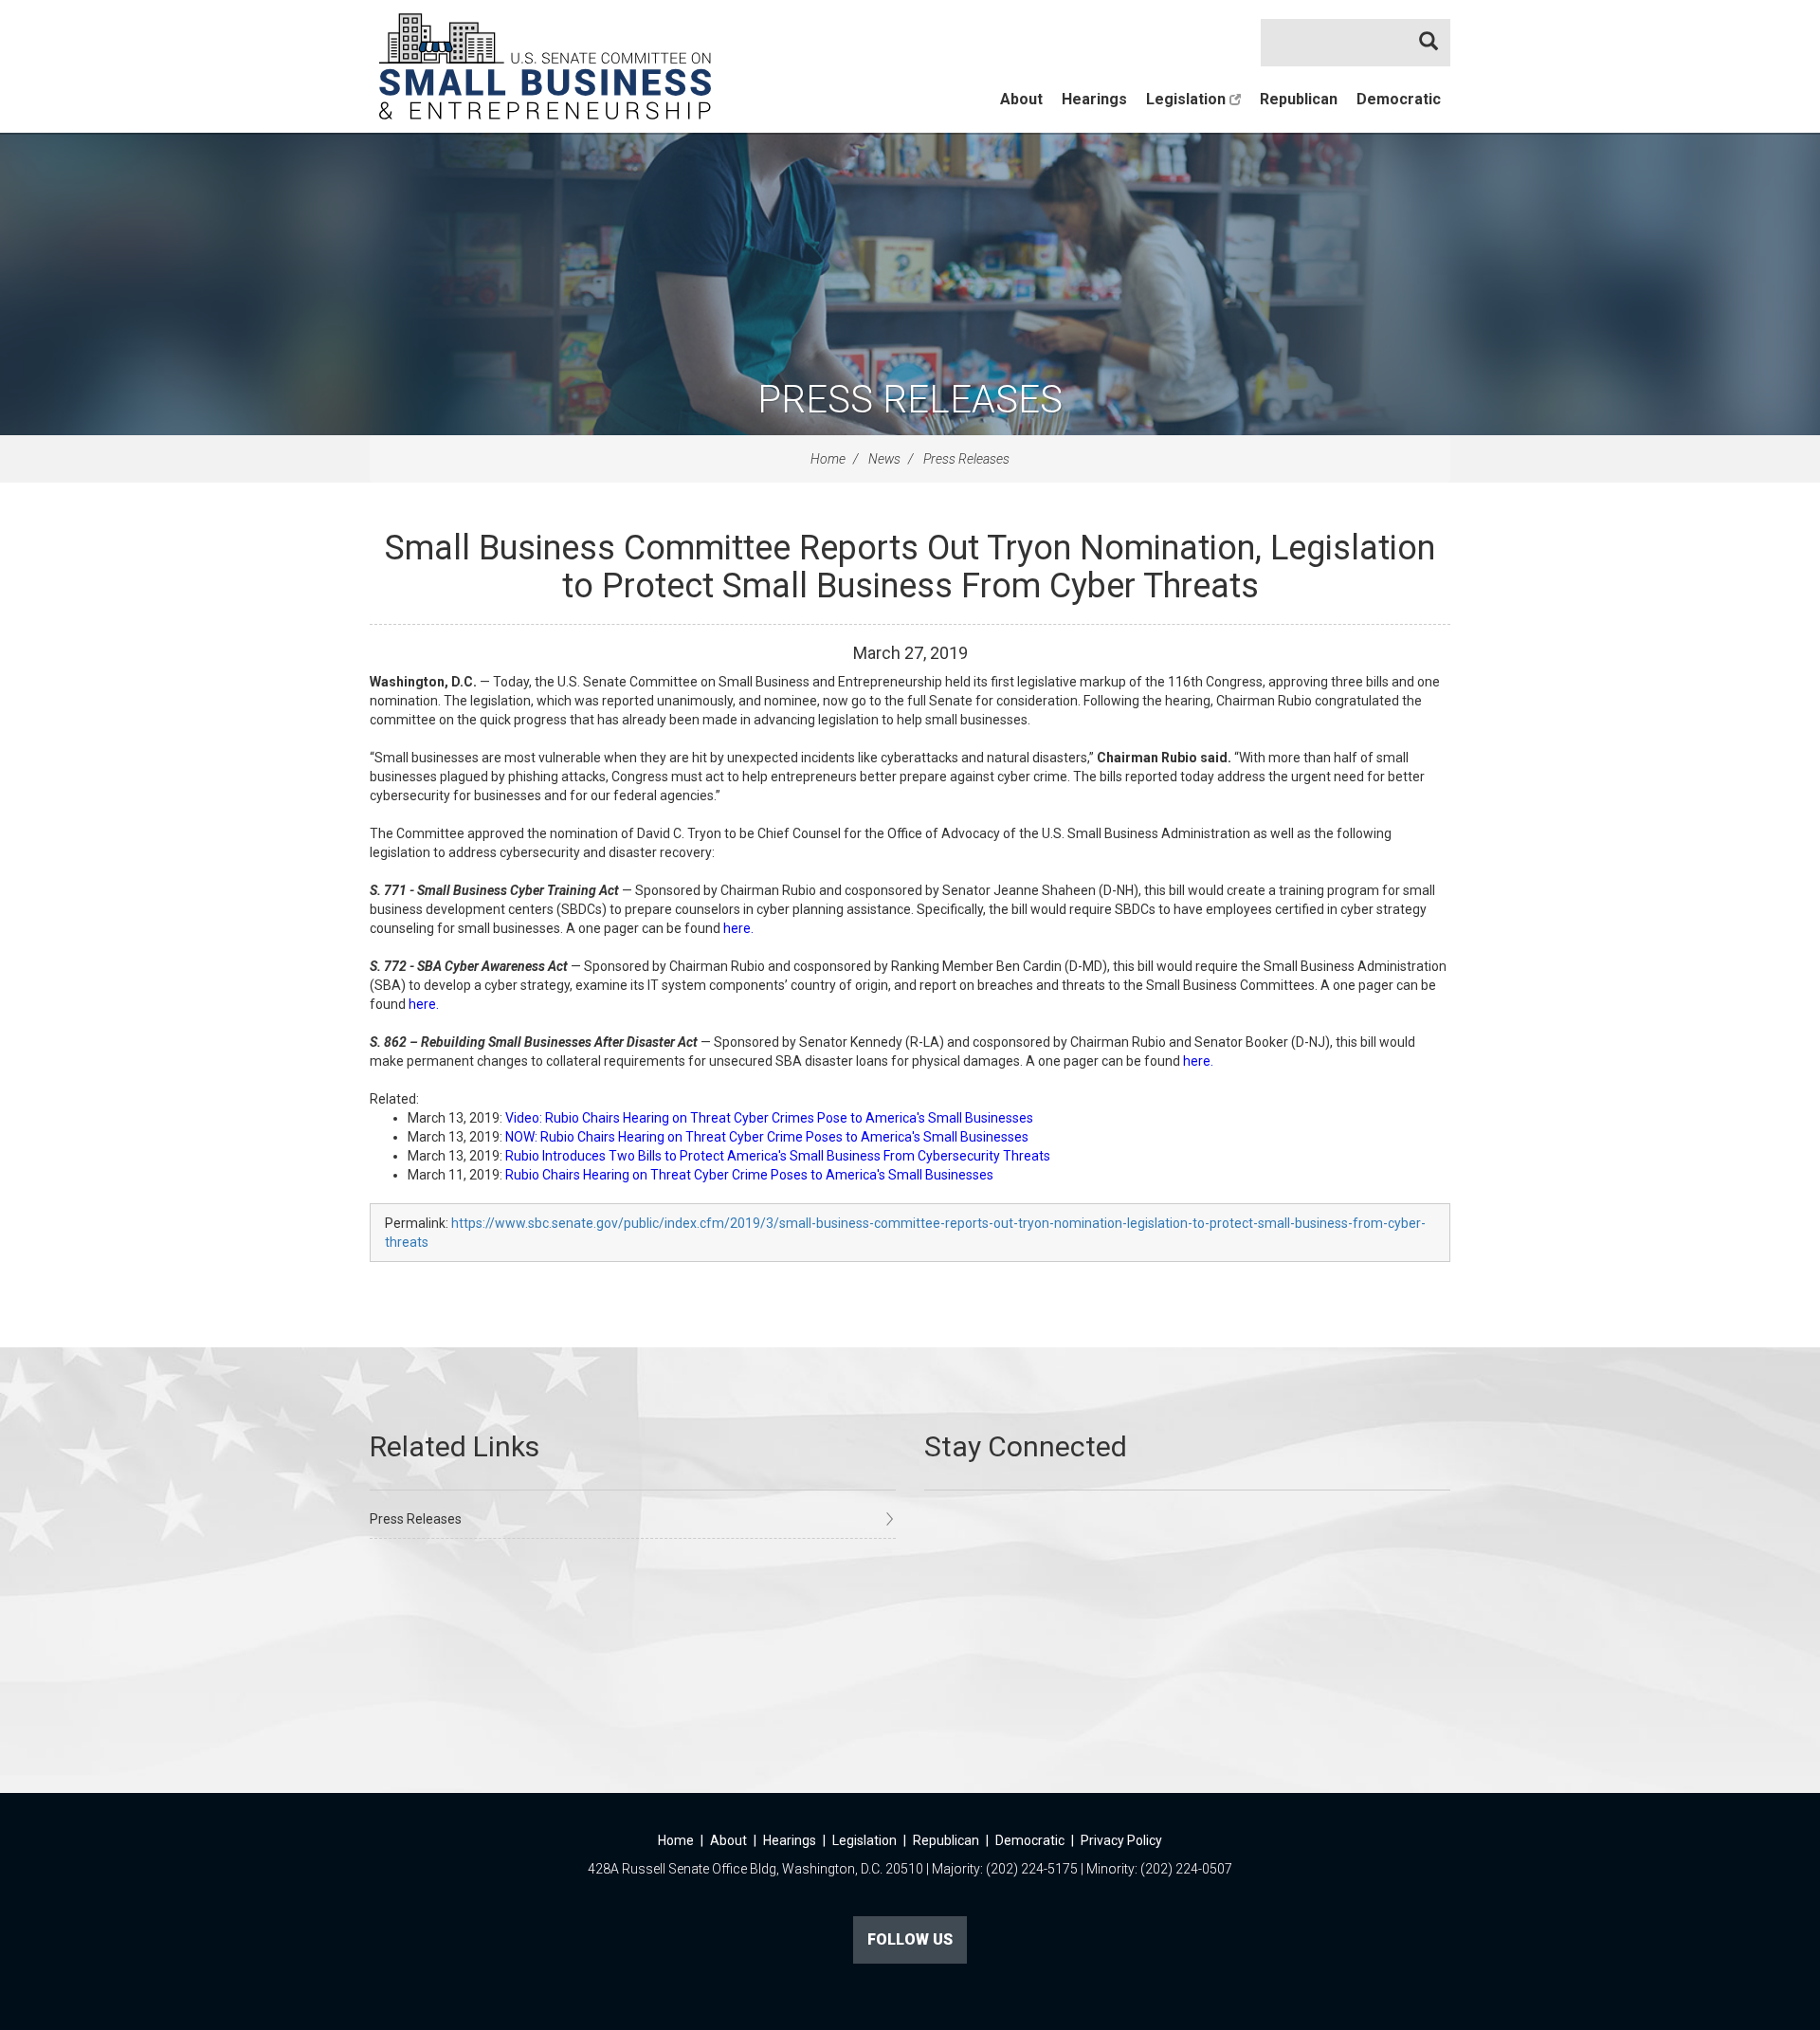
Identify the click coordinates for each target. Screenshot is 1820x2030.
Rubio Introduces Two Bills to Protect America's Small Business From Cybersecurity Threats (778, 1156)
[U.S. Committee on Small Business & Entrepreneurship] (545, 66)
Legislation (1188, 99)
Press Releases (910, 400)
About (1021, 99)
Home (828, 459)
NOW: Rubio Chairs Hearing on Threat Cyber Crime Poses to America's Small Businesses (767, 1137)
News (884, 459)
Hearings (1094, 99)
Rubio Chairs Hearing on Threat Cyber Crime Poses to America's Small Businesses (749, 1175)
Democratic (1399, 99)
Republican (1299, 99)
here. (737, 928)
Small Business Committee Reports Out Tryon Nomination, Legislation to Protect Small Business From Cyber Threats (910, 567)
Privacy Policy (1121, 1840)
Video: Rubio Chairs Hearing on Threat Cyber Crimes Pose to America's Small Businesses (769, 1118)
